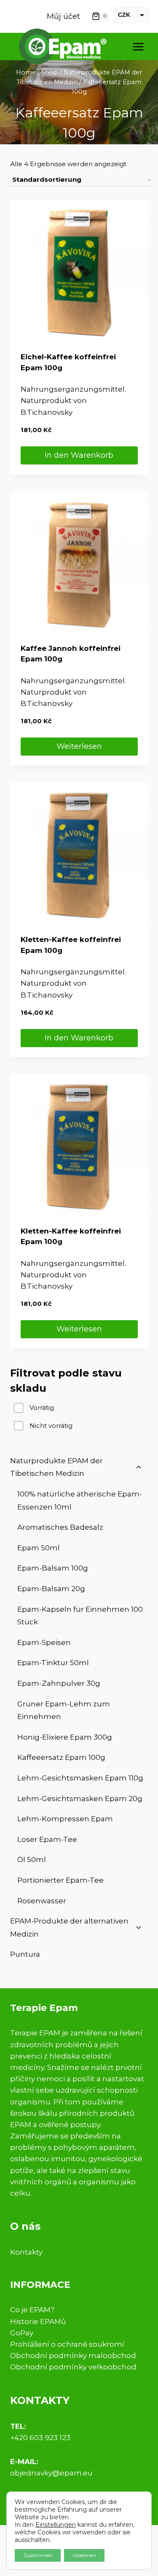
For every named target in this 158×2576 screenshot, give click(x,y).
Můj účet (63, 16)
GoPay (22, 2333)
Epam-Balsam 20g (51, 1589)
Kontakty (26, 2252)
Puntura (25, 1954)
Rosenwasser (42, 1901)
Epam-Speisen (44, 1642)
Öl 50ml (32, 1860)
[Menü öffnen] (138, 46)
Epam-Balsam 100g (53, 1568)
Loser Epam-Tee (47, 1839)
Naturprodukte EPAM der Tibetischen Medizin (56, 1467)
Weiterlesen (79, 746)
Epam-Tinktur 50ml (53, 1663)
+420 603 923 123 (40, 2438)
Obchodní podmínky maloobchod (73, 2356)
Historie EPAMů (38, 2321)
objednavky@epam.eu (51, 2473)
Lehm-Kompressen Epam (65, 1819)
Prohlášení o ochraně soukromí (67, 2344)
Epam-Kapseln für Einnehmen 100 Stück (80, 1616)
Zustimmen (38, 2555)
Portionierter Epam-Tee (60, 1880)
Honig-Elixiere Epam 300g (65, 1737)
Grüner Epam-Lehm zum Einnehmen (64, 1710)
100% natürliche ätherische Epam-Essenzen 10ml (80, 1500)
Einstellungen (56, 2525)
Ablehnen (84, 2555)
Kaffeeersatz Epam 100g (61, 1757)
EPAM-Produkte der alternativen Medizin (69, 1927)
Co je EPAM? (32, 2310)
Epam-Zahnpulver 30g (59, 1683)
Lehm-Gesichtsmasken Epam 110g (80, 1778)
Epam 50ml (39, 1548)
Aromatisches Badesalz (60, 1527)
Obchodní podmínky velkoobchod (73, 2367)
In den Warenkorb (79, 455)
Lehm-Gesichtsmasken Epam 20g (80, 1799)
